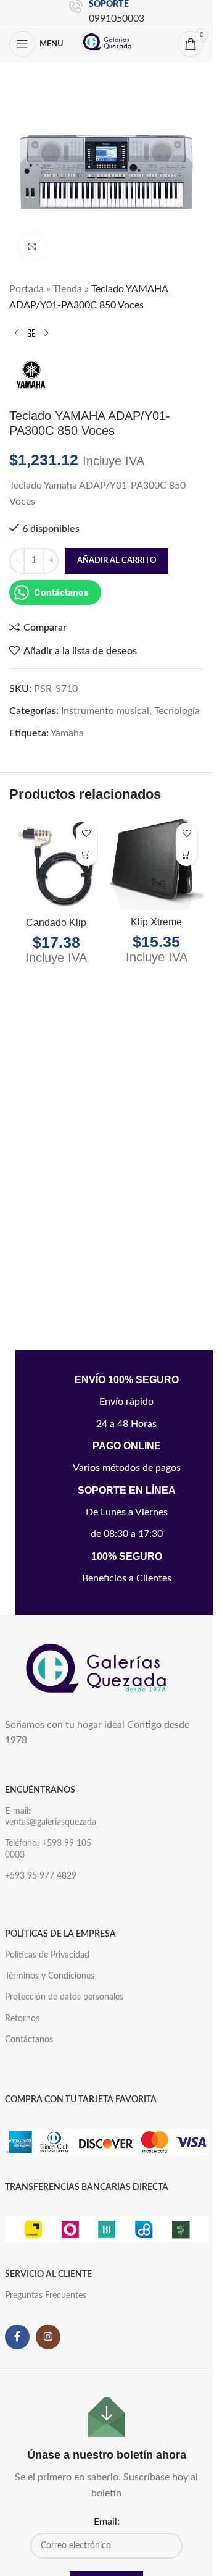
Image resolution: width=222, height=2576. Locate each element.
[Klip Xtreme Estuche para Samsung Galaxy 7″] (157, 863)
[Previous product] (17, 333)
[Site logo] (108, 43)
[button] (87, 855)
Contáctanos (29, 2040)
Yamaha (67, 733)
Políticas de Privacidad (47, 1955)
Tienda (68, 289)
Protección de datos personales (64, 1997)
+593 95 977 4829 (41, 1876)
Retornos (22, 2019)
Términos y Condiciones (50, 1976)
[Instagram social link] (48, 2337)
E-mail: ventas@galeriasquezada (51, 1817)
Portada (27, 289)
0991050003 (117, 19)
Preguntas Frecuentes (46, 2296)
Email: (107, 2522)
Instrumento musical (105, 711)
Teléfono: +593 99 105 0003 (48, 1849)
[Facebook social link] (17, 2337)
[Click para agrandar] (32, 246)
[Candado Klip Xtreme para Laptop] (56, 864)
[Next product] (46, 333)
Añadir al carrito (117, 561)
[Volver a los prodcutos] (31, 333)
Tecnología (177, 711)
